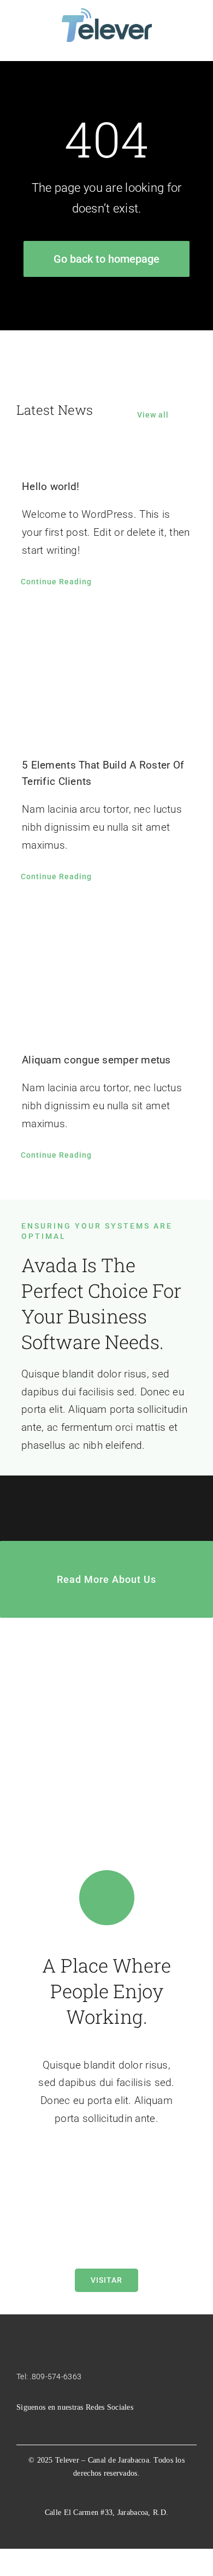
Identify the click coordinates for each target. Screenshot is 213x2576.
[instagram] (37, 2424)
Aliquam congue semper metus (96, 1060)
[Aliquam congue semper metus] (106, 970)
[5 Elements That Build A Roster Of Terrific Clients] (106, 675)
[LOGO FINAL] (107, 13)
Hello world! (51, 486)
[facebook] (20, 2424)
